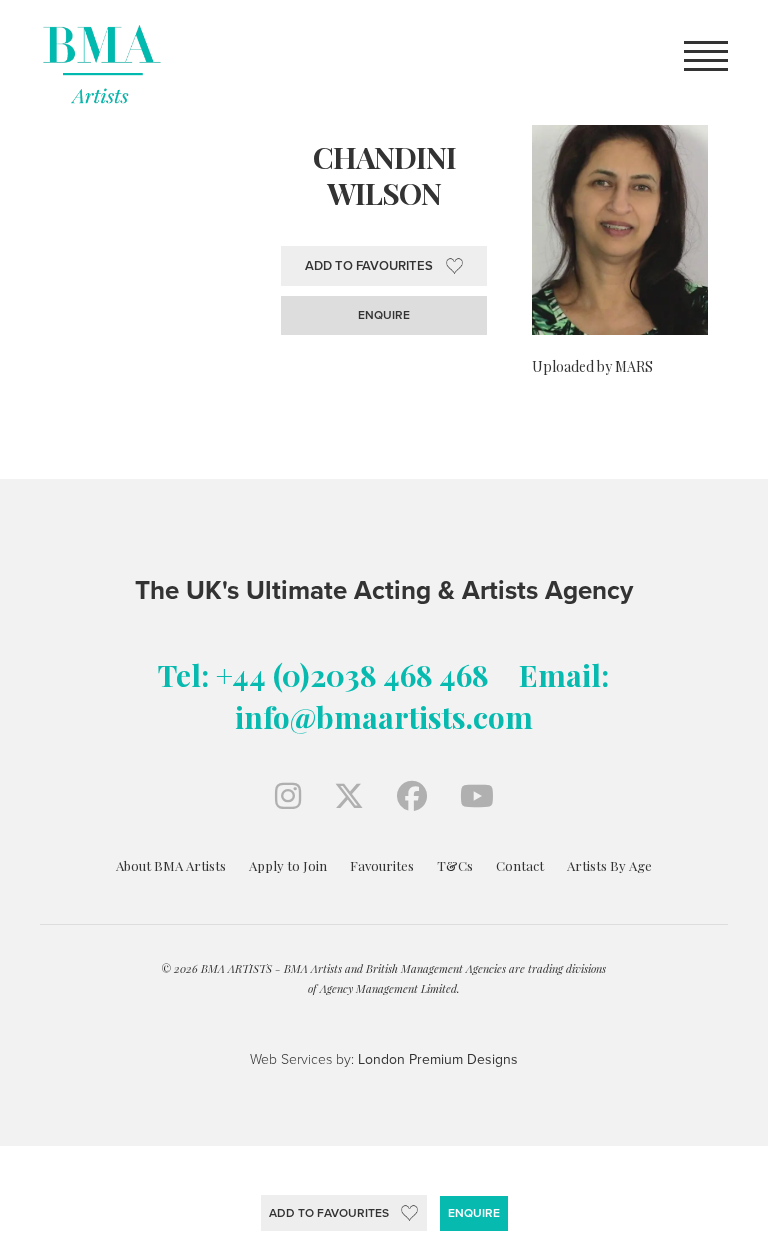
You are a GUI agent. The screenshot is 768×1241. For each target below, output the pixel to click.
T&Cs (455, 865)
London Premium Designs (436, 1059)
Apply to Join (288, 865)
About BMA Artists (171, 865)
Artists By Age (609, 865)
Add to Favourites (329, 1213)
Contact (520, 865)
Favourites (382, 865)
